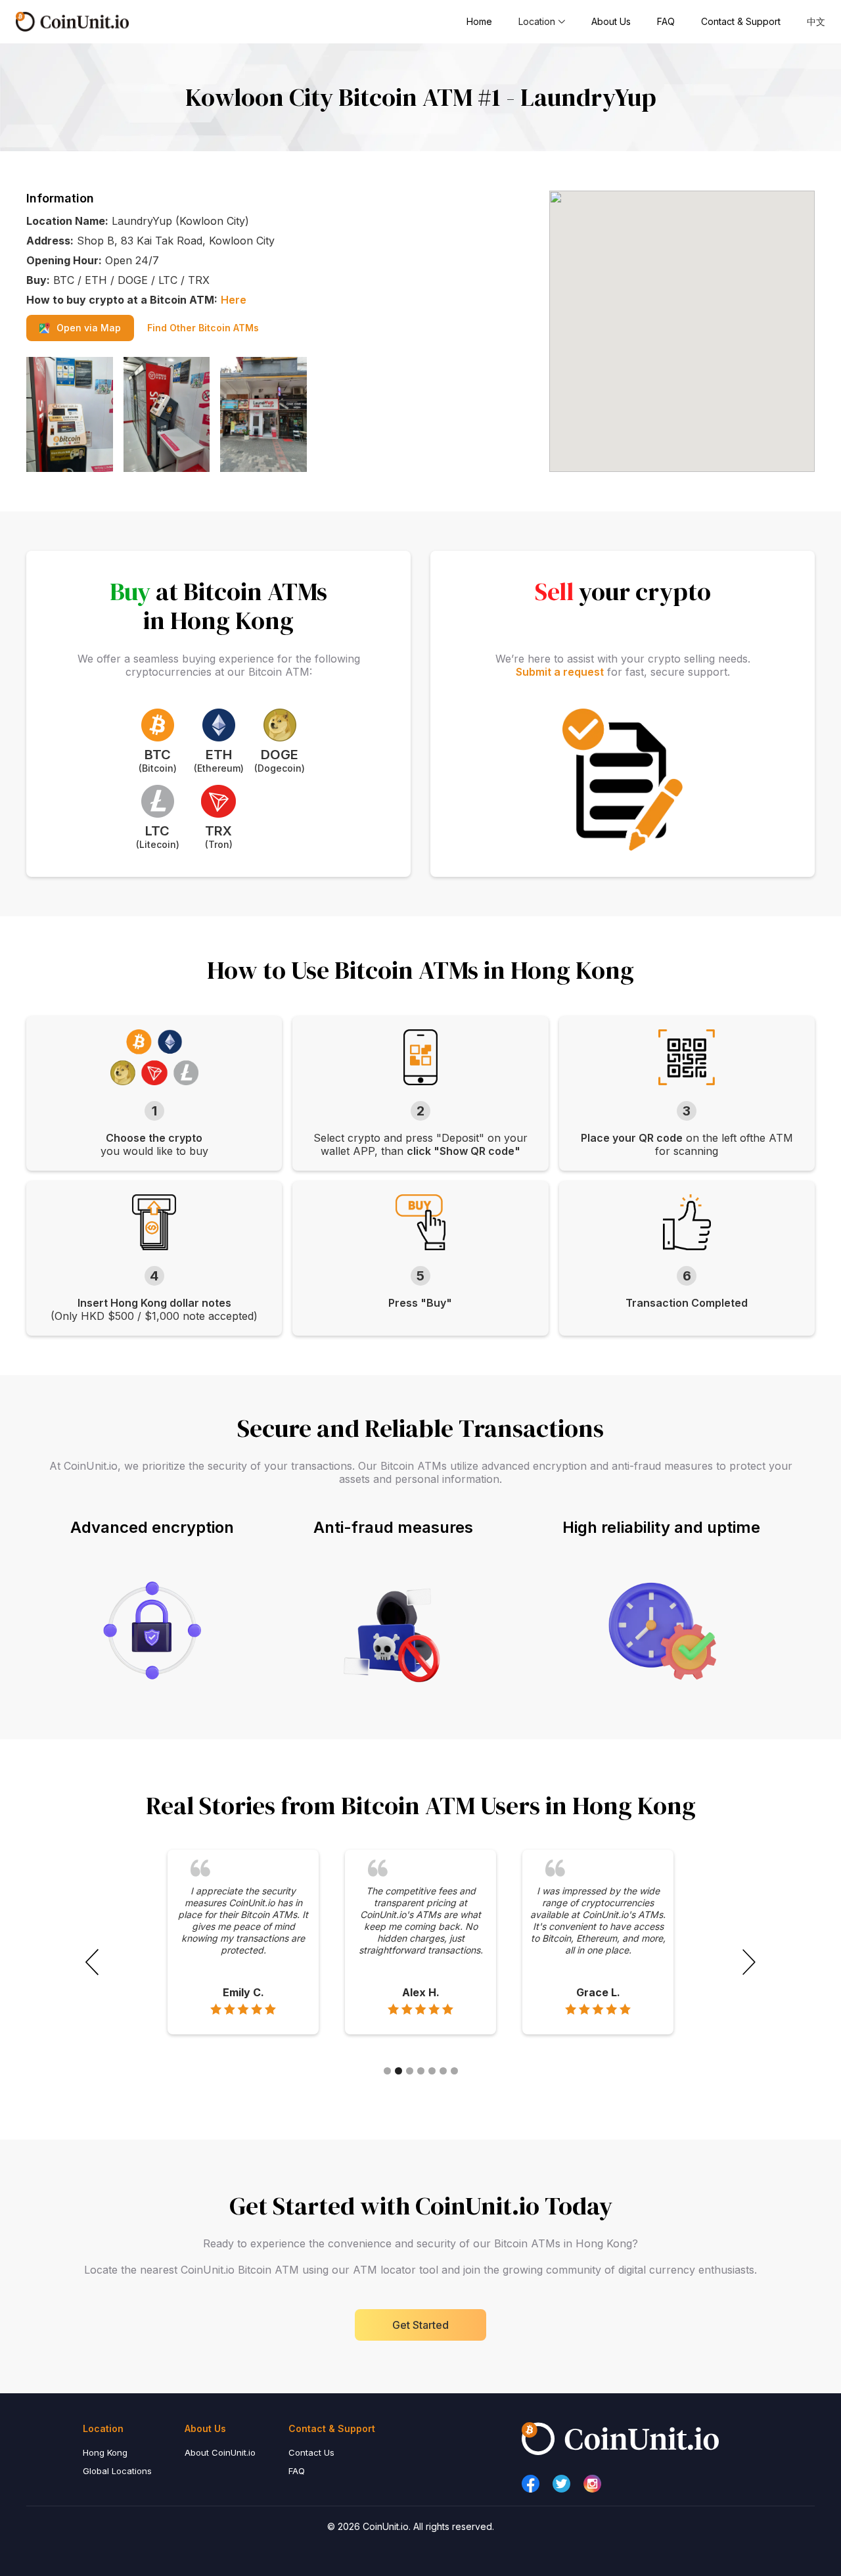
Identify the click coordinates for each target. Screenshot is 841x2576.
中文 (816, 21)
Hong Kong (105, 2452)
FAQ (666, 21)
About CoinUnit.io (220, 2452)
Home (479, 21)
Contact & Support (741, 21)
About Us (611, 21)
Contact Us (311, 2452)
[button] (542, 22)
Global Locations (117, 2471)
